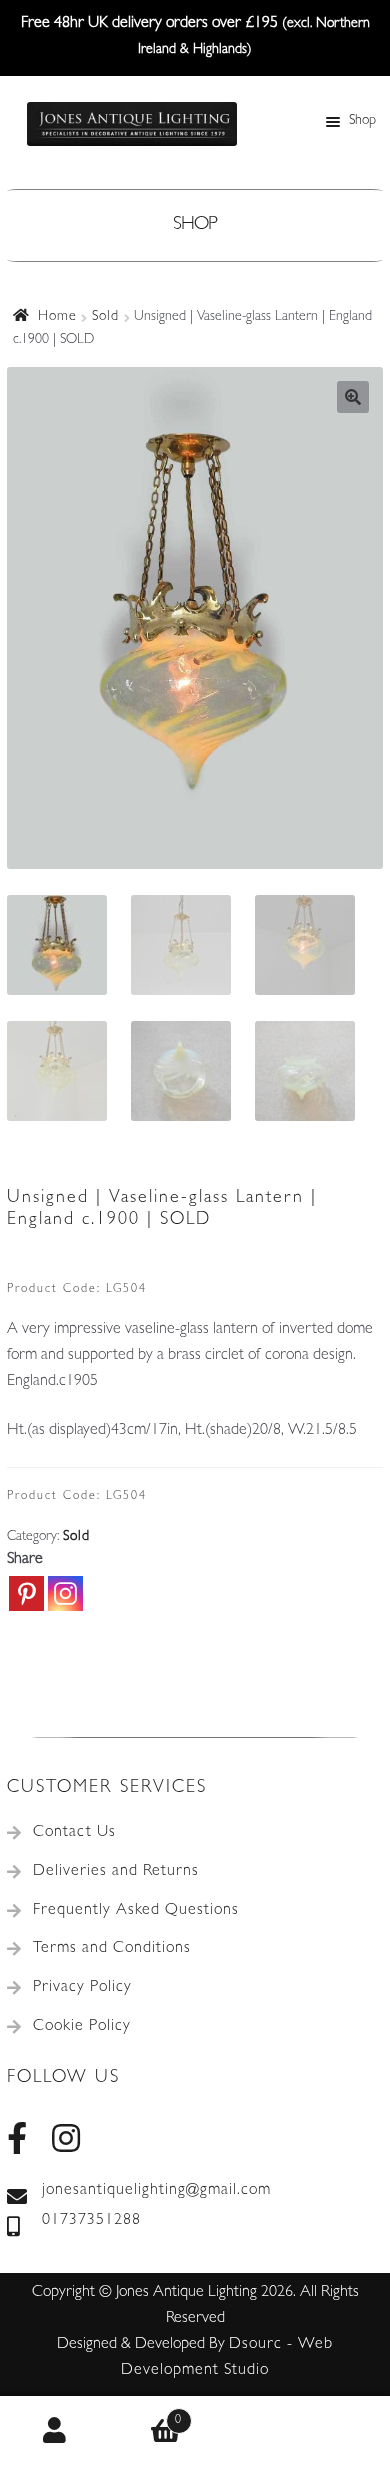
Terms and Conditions (112, 1949)
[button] (353, 397)
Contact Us (74, 1833)
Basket (146, 2414)
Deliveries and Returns (116, 1872)
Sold (105, 317)
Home (57, 317)
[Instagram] (65, 1593)
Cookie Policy (82, 2027)
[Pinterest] (26, 1593)
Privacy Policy (82, 1988)
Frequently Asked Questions (136, 1911)
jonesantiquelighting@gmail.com (156, 2191)
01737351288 (91, 2221)
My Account (55, 2431)
